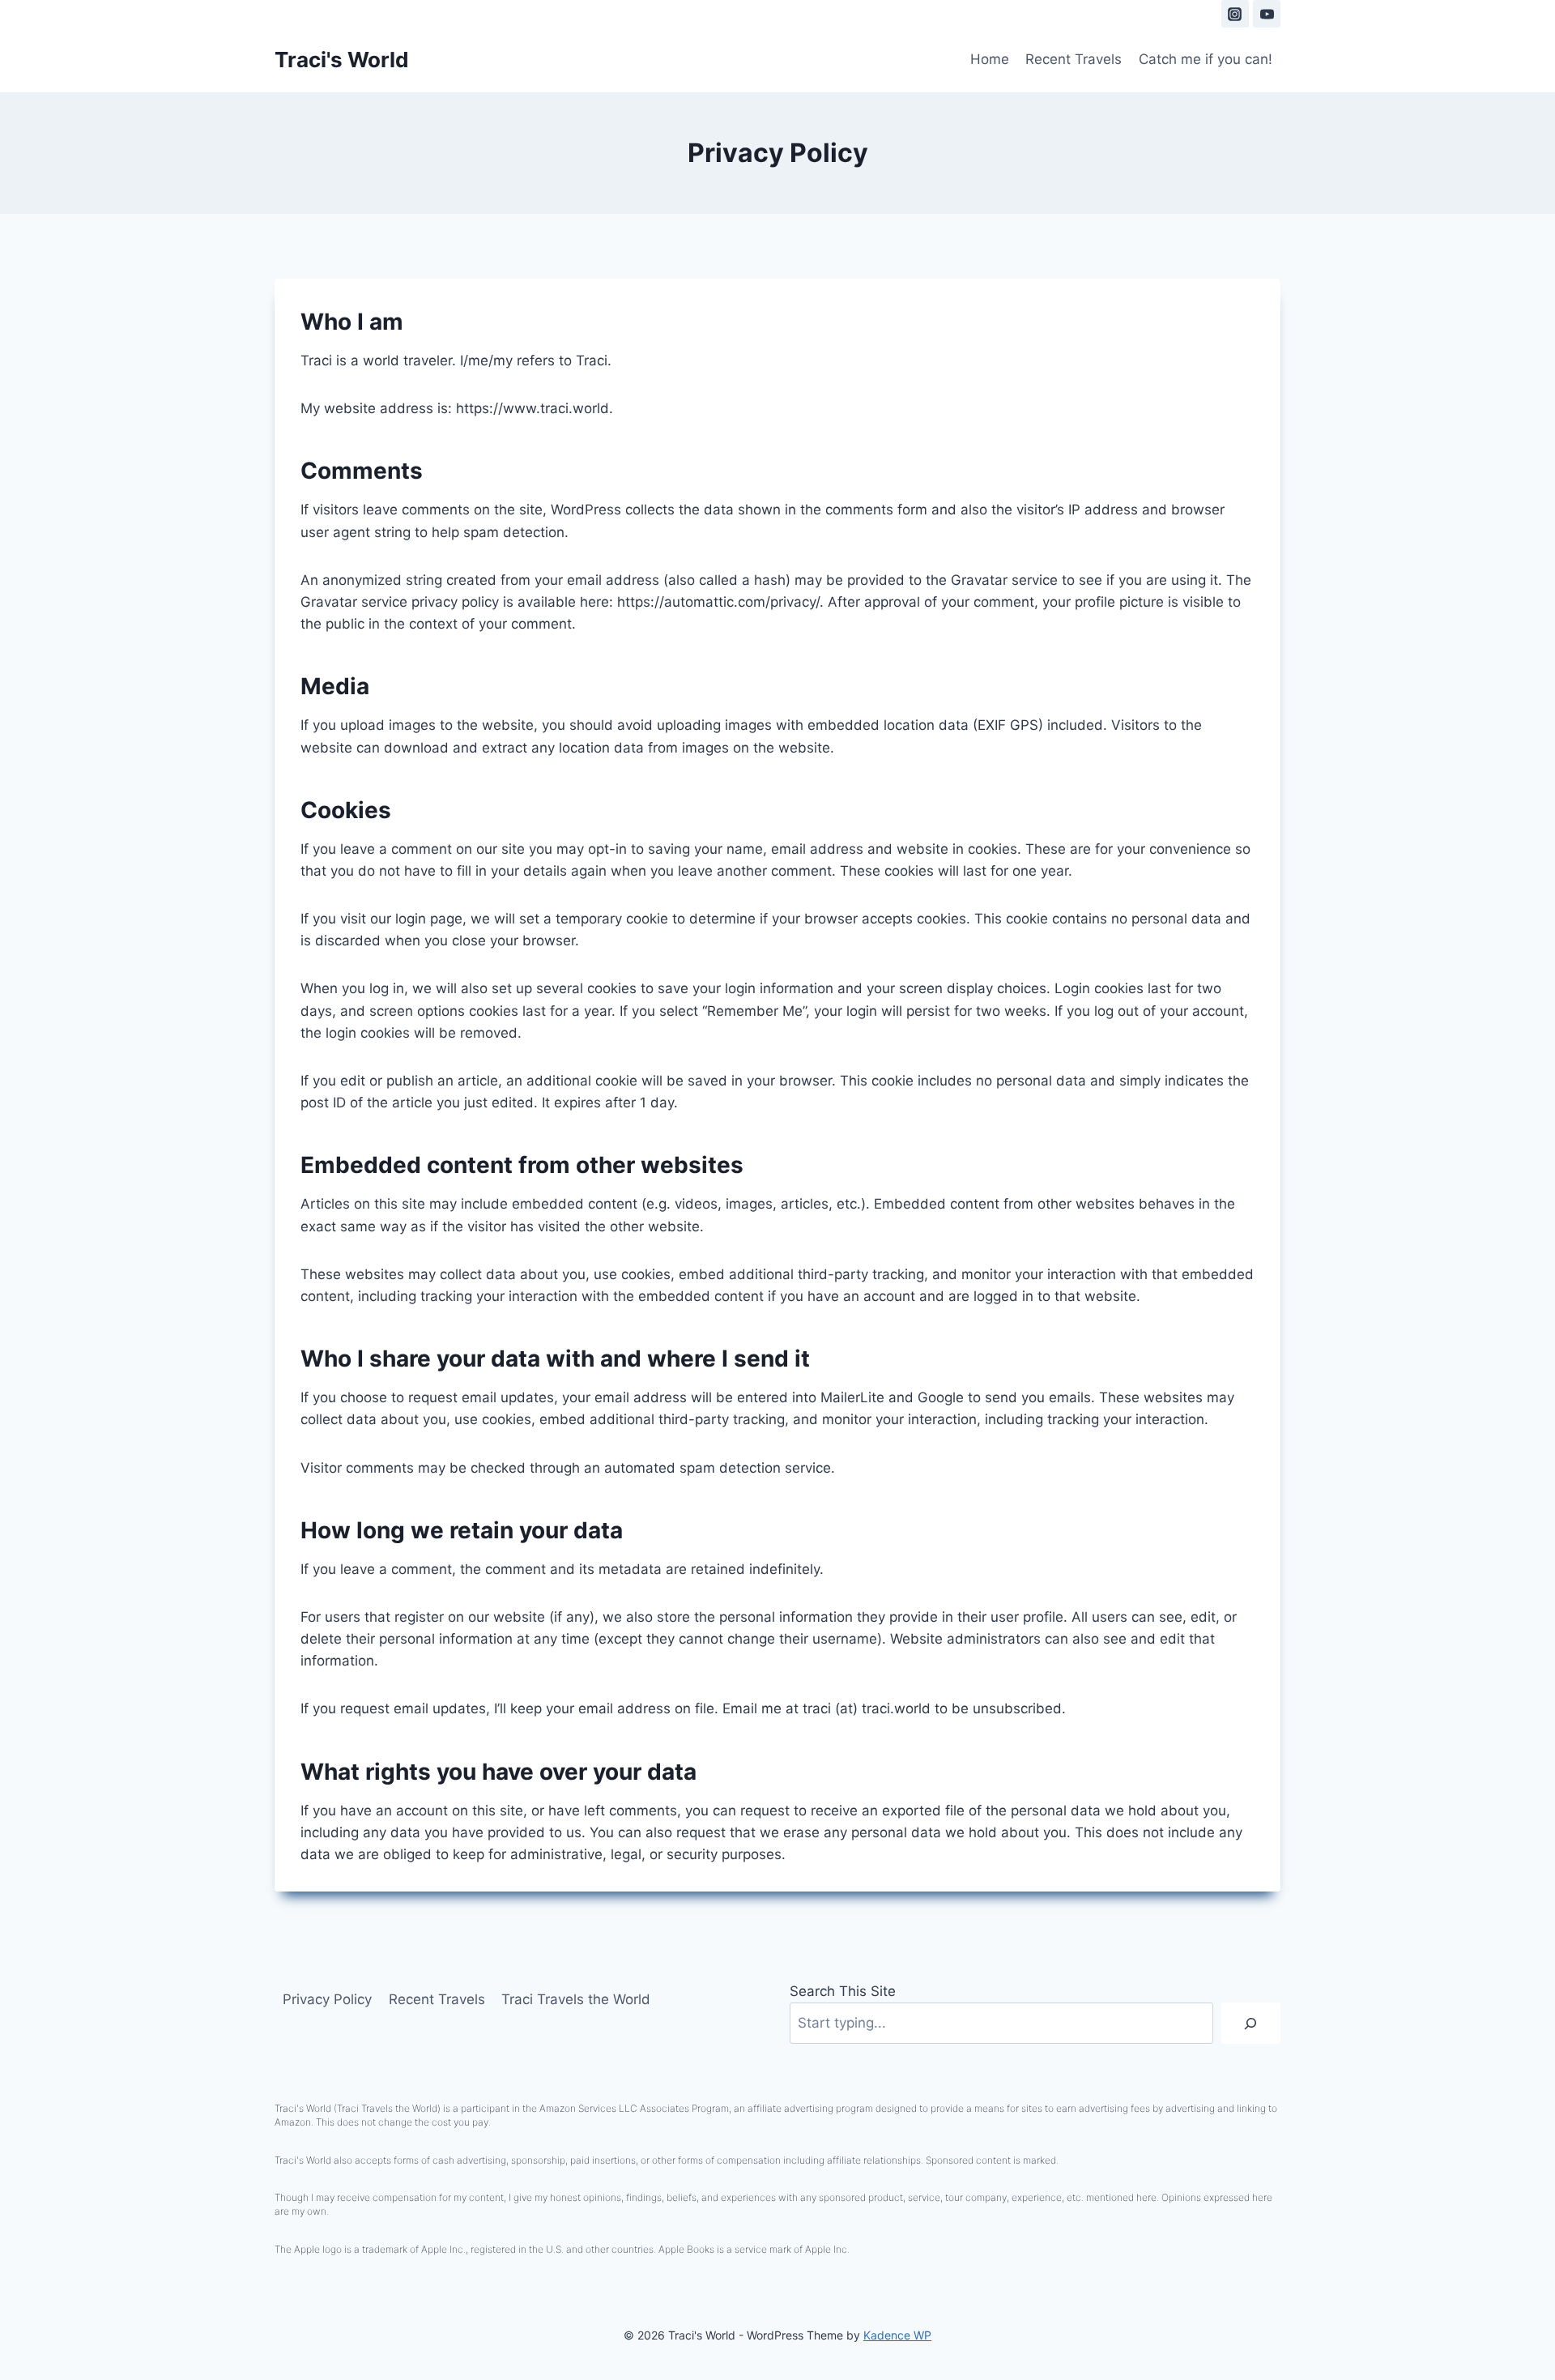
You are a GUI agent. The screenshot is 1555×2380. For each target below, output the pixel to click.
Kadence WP (897, 2335)
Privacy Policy (327, 1999)
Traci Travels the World (576, 1999)
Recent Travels (1074, 59)
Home (990, 59)
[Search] (1251, 2023)
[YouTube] (1267, 14)
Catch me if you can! (1206, 59)
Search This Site (843, 1991)
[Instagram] (1235, 14)
